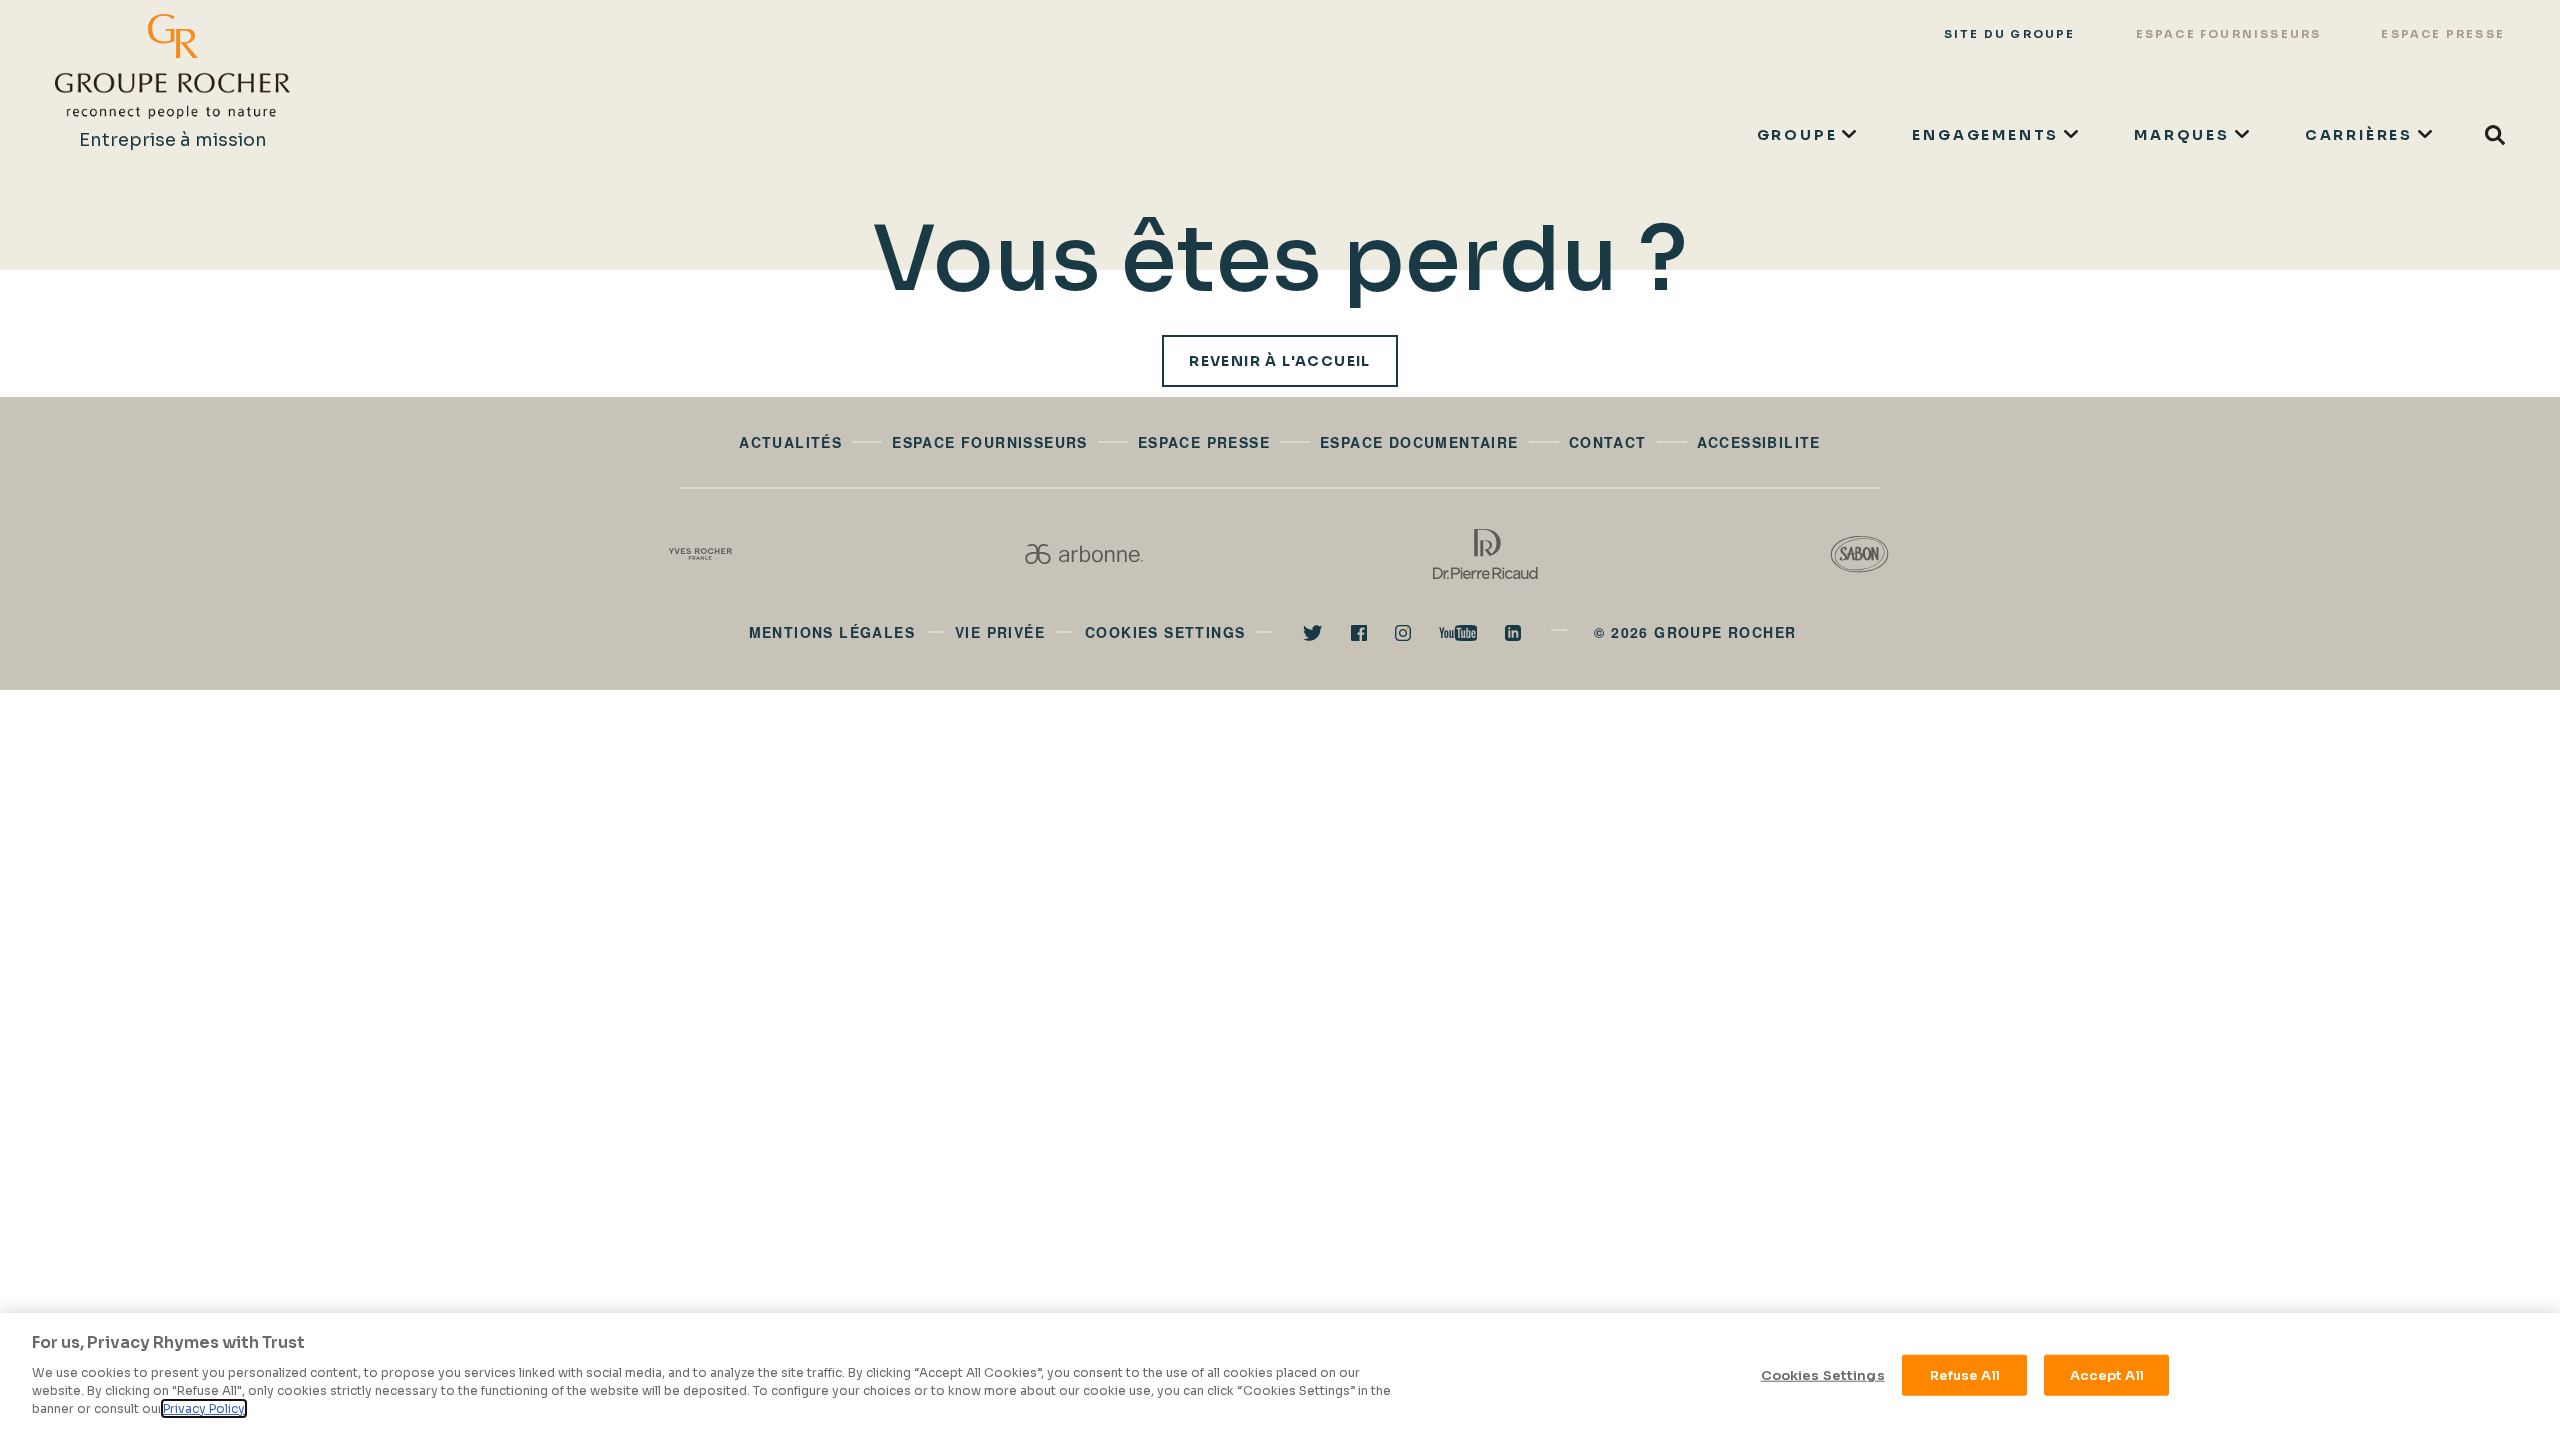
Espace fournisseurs (2229, 34)
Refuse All (1965, 1374)
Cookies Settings (1823, 1374)
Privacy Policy (204, 1408)
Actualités (790, 442)
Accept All (2107, 1374)
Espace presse (2443, 34)
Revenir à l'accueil (1280, 361)
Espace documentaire (1419, 442)
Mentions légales (832, 632)
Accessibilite (1759, 442)
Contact (1608, 442)
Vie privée (1000, 632)
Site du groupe (2010, 34)
